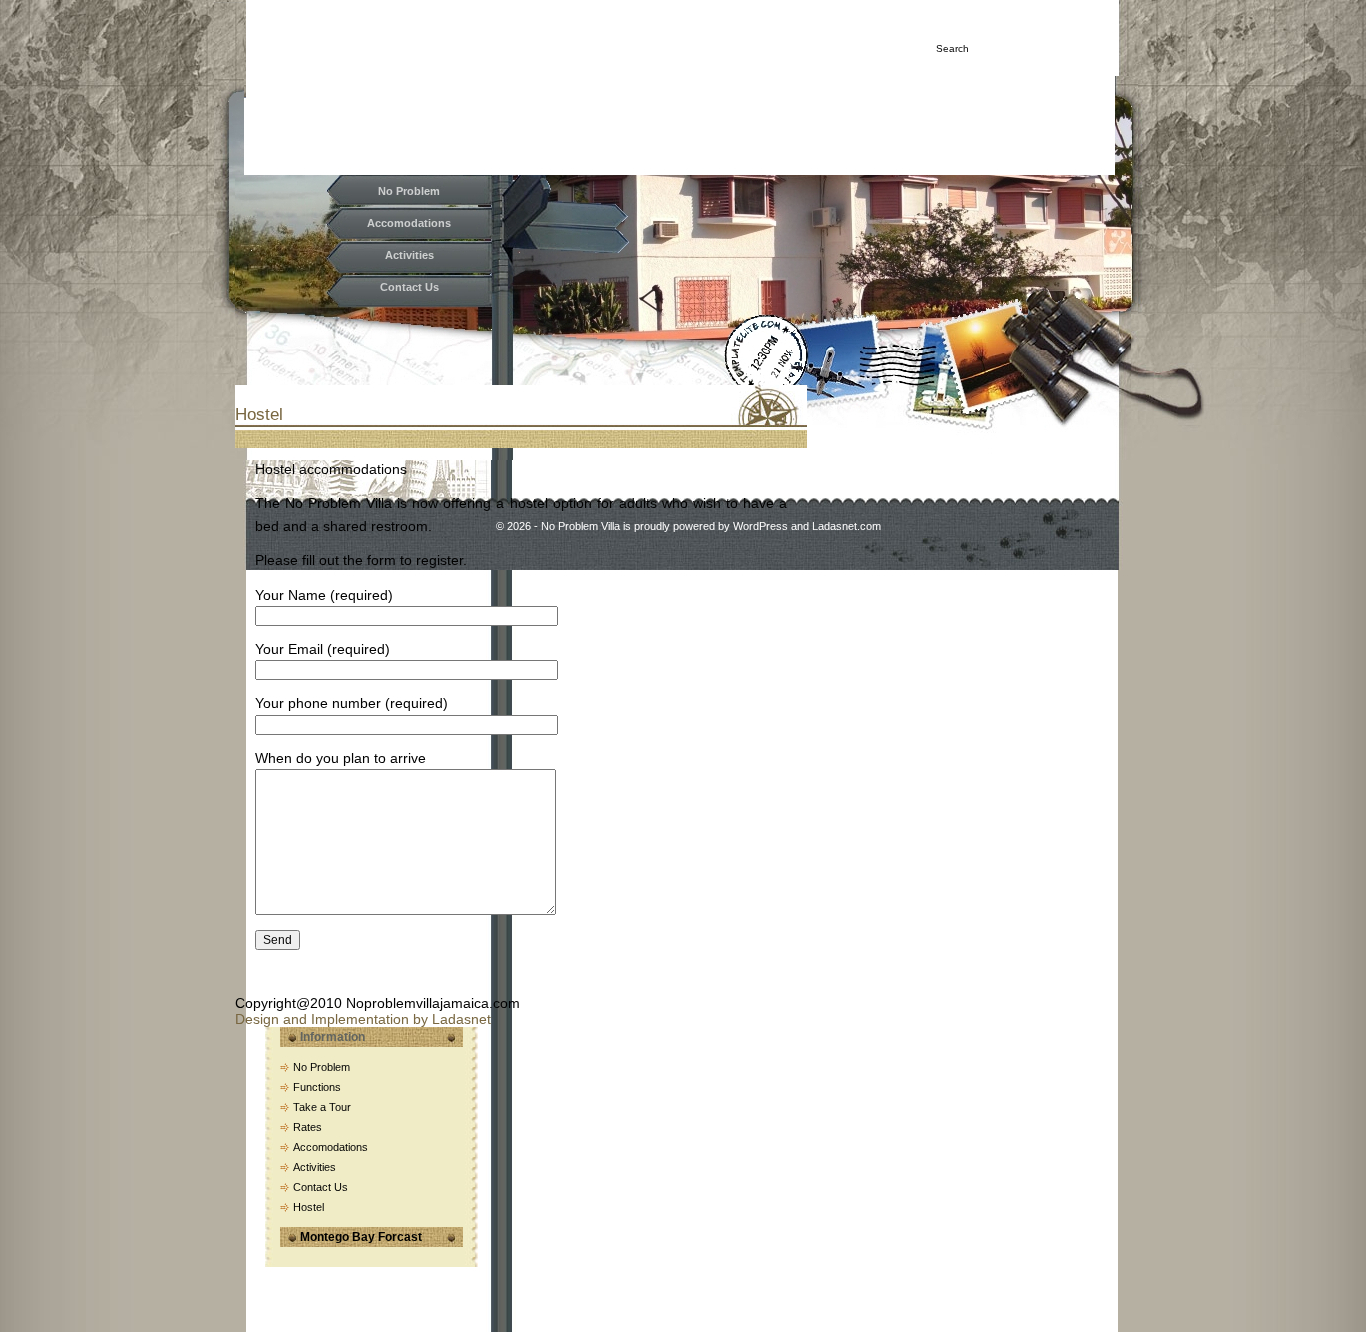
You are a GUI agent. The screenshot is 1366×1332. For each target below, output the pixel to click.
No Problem (409, 191)
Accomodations (409, 223)
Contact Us (409, 287)
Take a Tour (322, 1107)
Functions (317, 1087)
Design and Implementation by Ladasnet (363, 1019)
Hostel (259, 414)
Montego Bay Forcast (361, 1237)
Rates (307, 1127)
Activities (409, 255)
